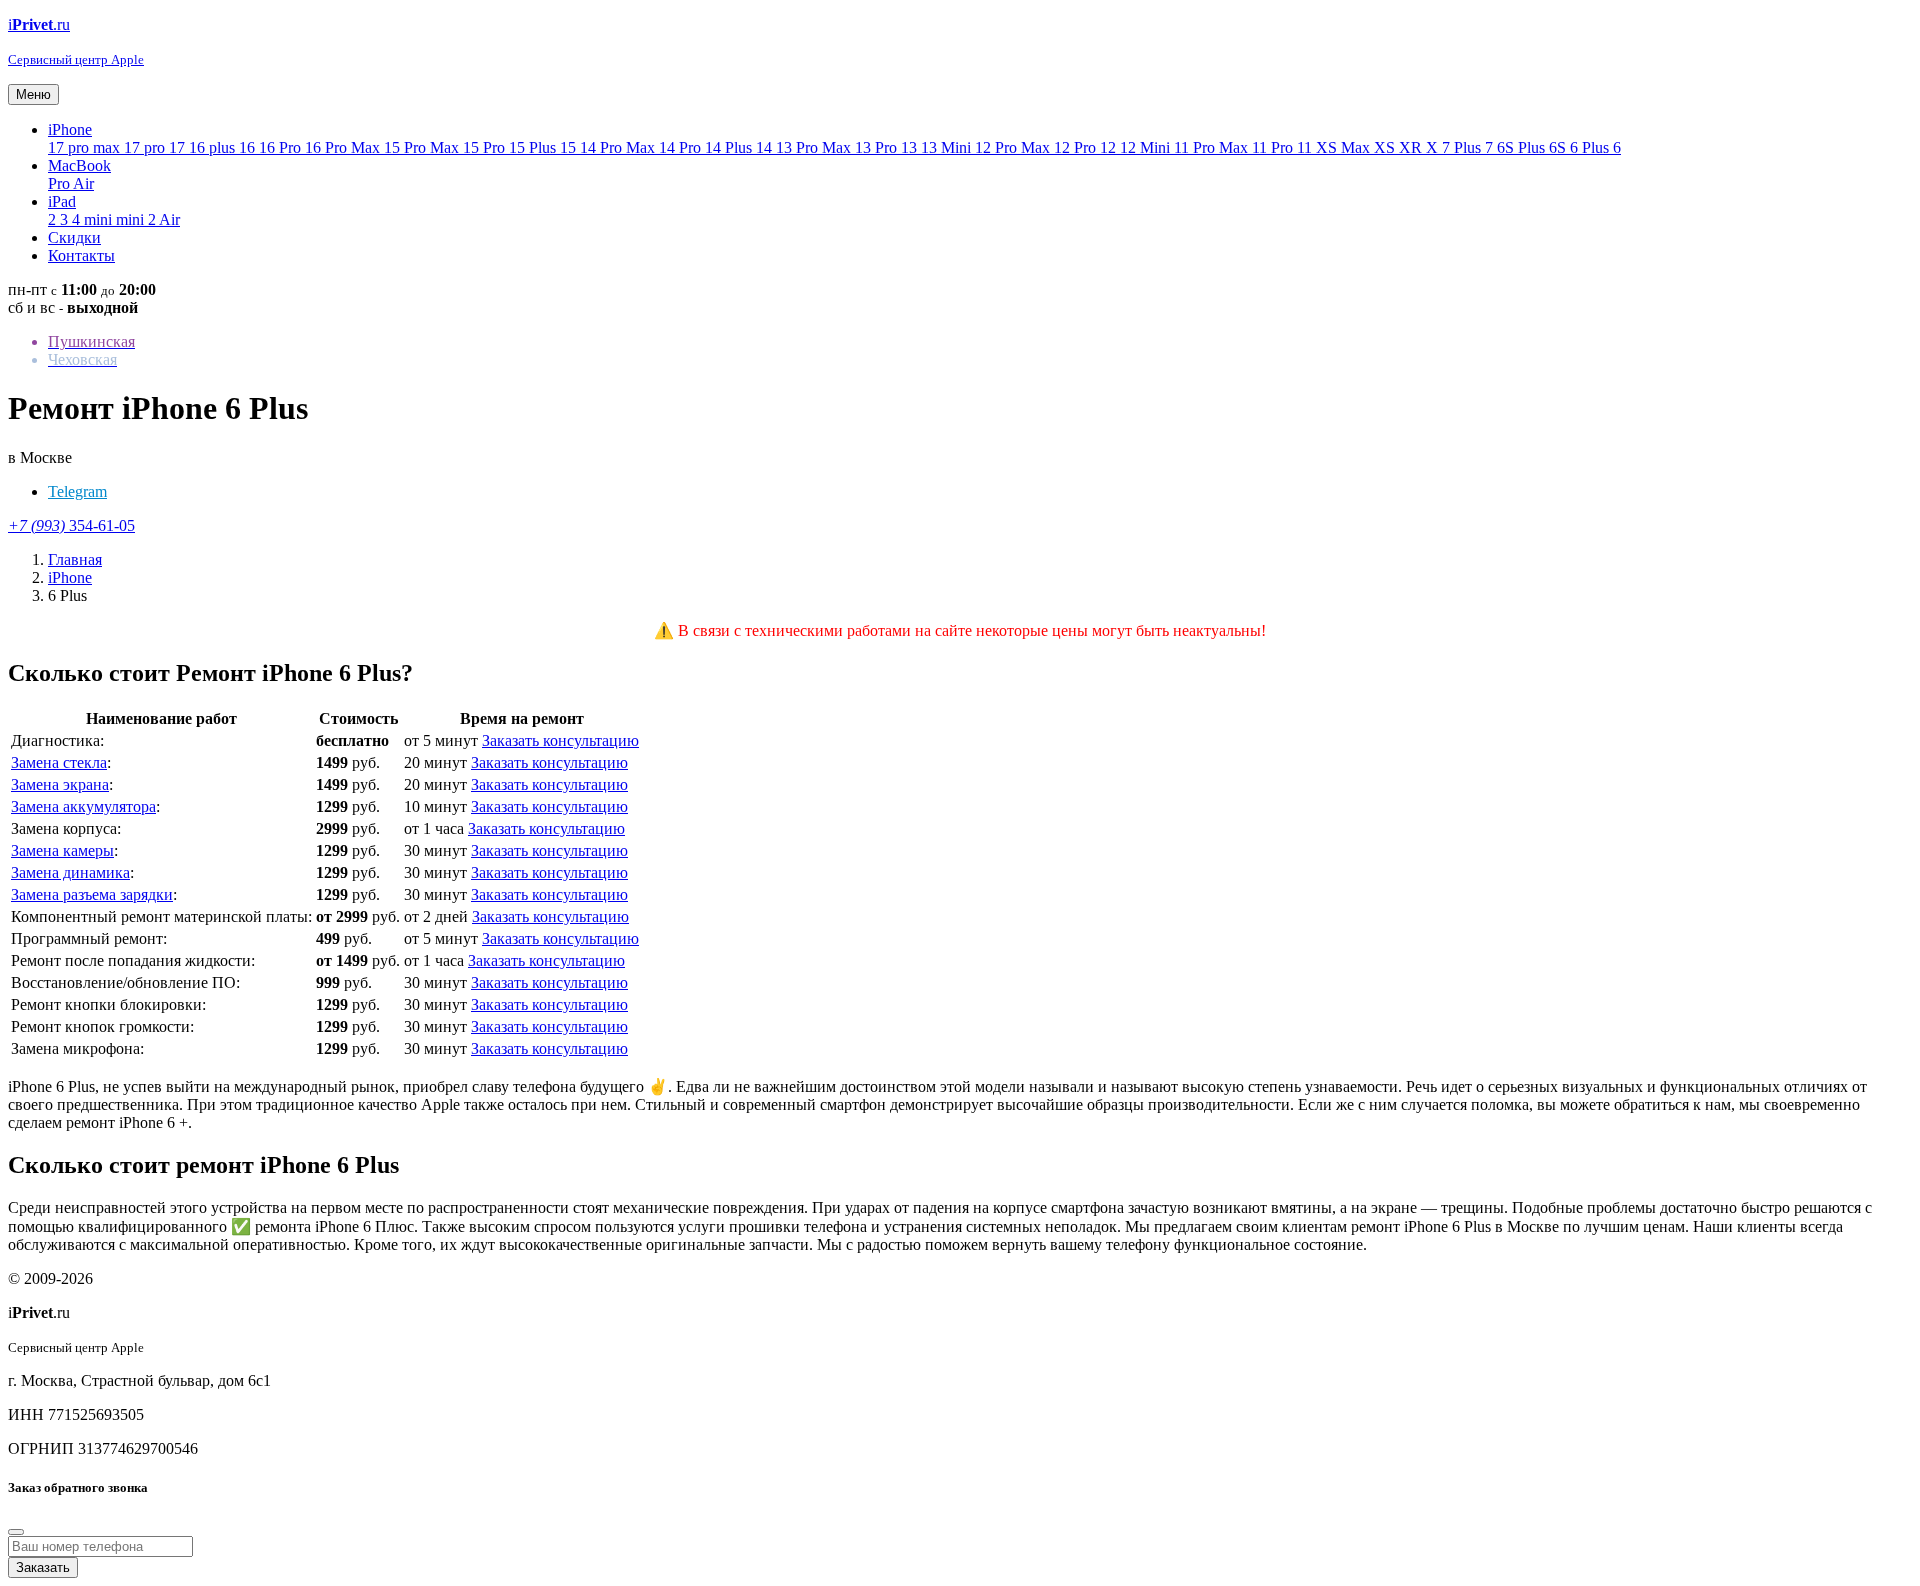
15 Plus (534, 147)
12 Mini (1147, 147)
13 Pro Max (815, 147)
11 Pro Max (1213, 147)
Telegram (77, 491)
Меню (33, 94)
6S (1559, 147)
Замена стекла (59, 762)
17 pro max (86, 147)
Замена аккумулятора (83, 806)
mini (100, 219)
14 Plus (730, 147)
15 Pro (486, 147)
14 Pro (682, 147)
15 (570, 147)
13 (911, 147)
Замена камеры (62, 850)
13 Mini (948, 147)
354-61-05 (71, 525)
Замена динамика (70, 872)
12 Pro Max (1014, 147)
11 (1306, 147)
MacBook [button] (79, 165)
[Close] (16, 1532)
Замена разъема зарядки (92, 894)
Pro (60, 183)
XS (1386, 147)
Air (83, 183)
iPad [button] (62, 201)
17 (179, 147)
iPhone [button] (70, 129)
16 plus (214, 147)
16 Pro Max (344, 147)
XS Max (1345, 147)
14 (766, 147)
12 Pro (1077, 147)
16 (249, 147)
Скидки (74, 237)
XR (1412, 147)
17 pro (146, 147)
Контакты (81, 255)
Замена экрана (60, 784)
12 (1110, 147)
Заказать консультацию (560, 740)
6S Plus (1523, 147)
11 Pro (1274, 147)
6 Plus (1591, 147)
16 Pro (282, 147)
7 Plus (1463, 147)
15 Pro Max (423, 147)
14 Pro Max (619, 147)
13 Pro (878, 147)
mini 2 (137, 219)
